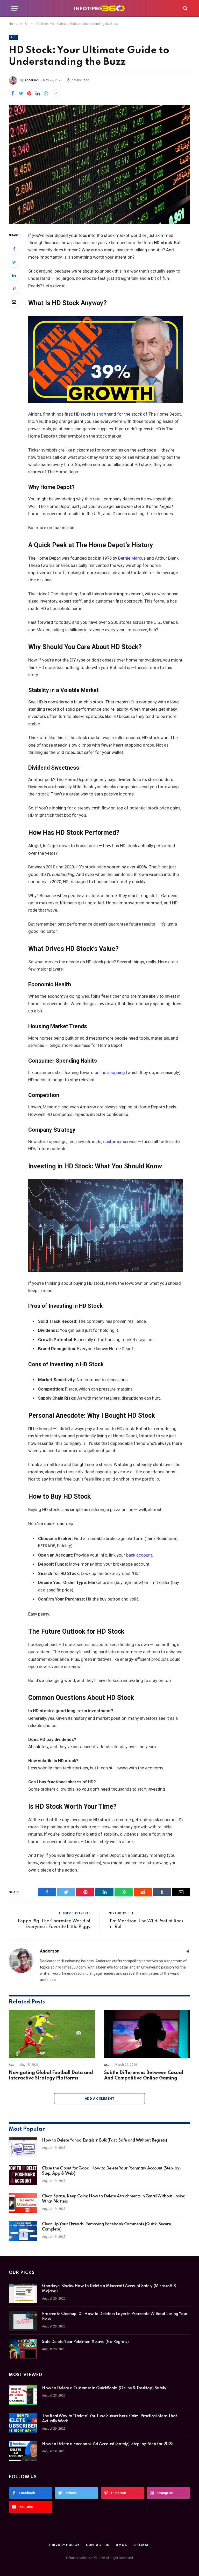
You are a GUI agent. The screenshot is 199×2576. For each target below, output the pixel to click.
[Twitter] (14, 262)
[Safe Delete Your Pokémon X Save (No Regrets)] (23, 2349)
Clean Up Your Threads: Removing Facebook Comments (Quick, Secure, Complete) (107, 2227)
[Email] (14, 302)
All (13, 37)
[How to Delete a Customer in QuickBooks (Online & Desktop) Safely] (23, 2395)
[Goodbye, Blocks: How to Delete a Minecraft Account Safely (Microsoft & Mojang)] (23, 2293)
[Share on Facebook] (13, 93)
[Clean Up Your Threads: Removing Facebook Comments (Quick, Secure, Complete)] (23, 2231)
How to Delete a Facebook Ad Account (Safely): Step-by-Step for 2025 (108, 2444)
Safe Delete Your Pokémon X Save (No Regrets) (85, 2342)
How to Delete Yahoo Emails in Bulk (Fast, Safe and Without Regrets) (105, 2141)
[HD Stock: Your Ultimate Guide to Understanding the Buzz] (99, 164)
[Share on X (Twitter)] (21, 93)
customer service (120, 1142)
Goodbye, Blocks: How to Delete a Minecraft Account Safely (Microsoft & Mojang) (109, 2289)
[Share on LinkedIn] (38, 93)
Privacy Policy (64, 2545)
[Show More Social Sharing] (56, 93)
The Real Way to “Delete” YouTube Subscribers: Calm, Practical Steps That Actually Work (109, 2419)
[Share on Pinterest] (29, 93)
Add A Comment (99, 2098)
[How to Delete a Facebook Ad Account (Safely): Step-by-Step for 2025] (23, 2451)
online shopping (110, 1073)
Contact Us (98, 2545)
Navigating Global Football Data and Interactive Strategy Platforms (51, 2076)
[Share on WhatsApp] (46, 93)
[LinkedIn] (14, 275)
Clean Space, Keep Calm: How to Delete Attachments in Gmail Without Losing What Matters (114, 2199)
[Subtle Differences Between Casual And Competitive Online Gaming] (147, 2034)
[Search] (185, 8)
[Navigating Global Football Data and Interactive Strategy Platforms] (52, 2034)
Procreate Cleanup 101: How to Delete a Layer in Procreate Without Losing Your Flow (115, 2317)
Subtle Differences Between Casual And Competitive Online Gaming (144, 2076)
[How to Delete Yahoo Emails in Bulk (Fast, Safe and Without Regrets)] (23, 2147)
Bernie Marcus (132, 558)
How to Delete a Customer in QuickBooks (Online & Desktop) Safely (104, 2388)
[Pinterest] (14, 289)
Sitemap (142, 2545)
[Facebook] (14, 249)
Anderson (31, 80)
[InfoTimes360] (99, 8)
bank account (139, 1555)
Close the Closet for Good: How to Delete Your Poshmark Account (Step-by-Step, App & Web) (112, 2171)
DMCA (121, 2545)
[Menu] (15, 8)
